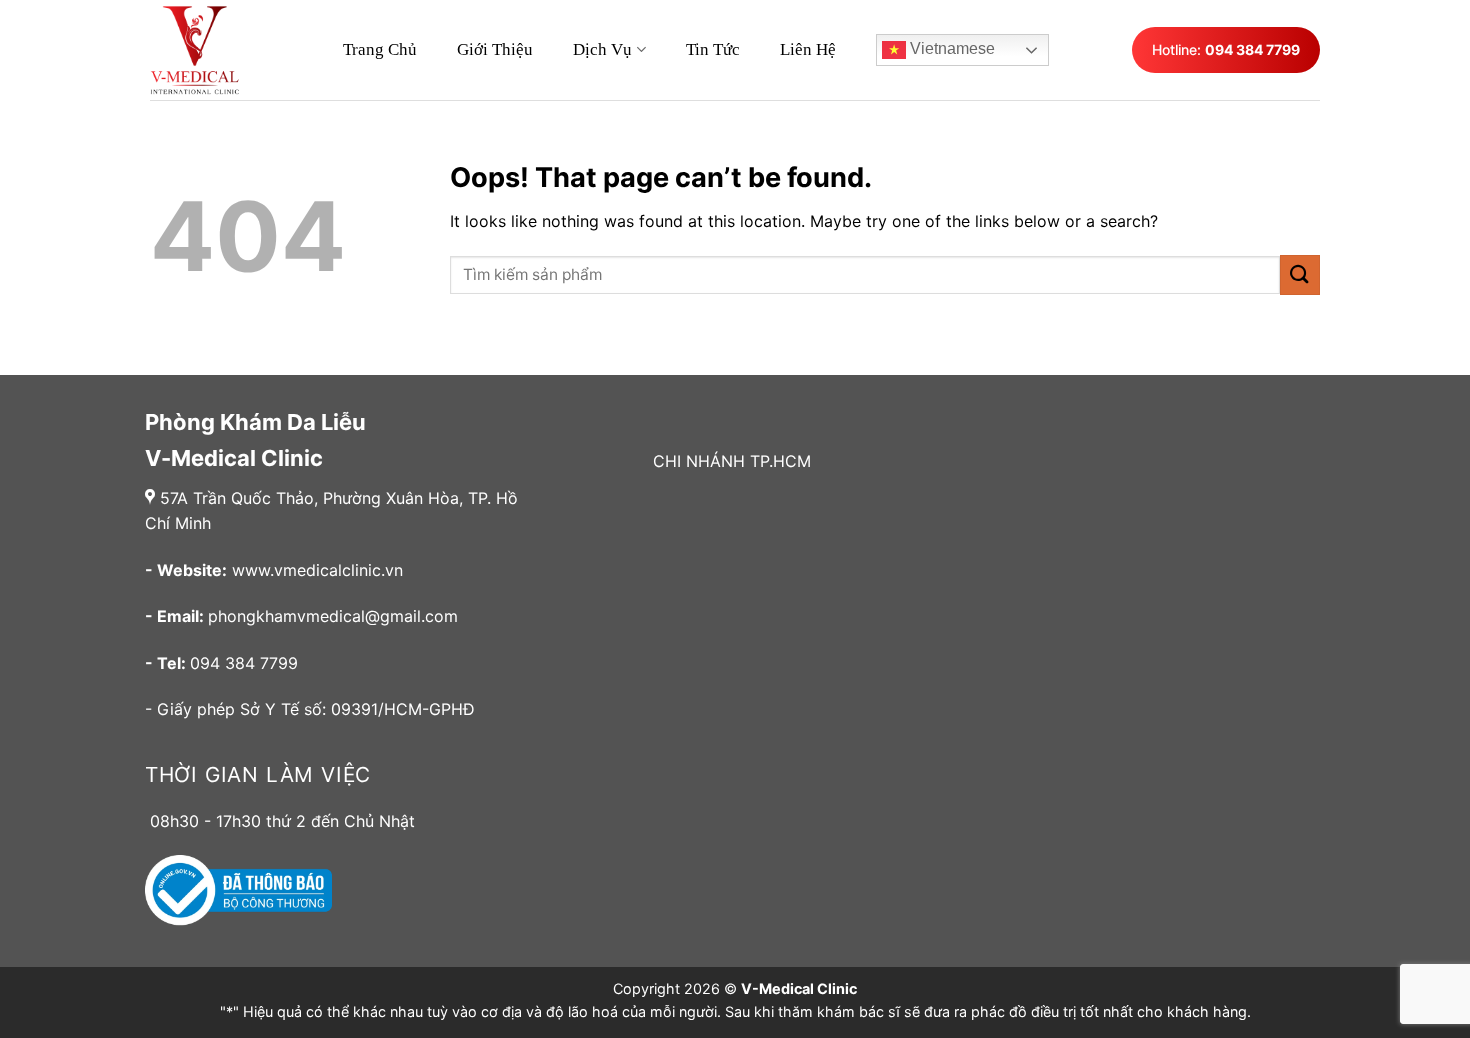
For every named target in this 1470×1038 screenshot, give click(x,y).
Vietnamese (950, 48)
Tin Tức (713, 49)
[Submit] (1300, 274)
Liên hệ (808, 49)
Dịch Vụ (602, 49)
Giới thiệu (495, 49)
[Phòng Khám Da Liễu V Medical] (205, 50)
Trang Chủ (380, 49)
